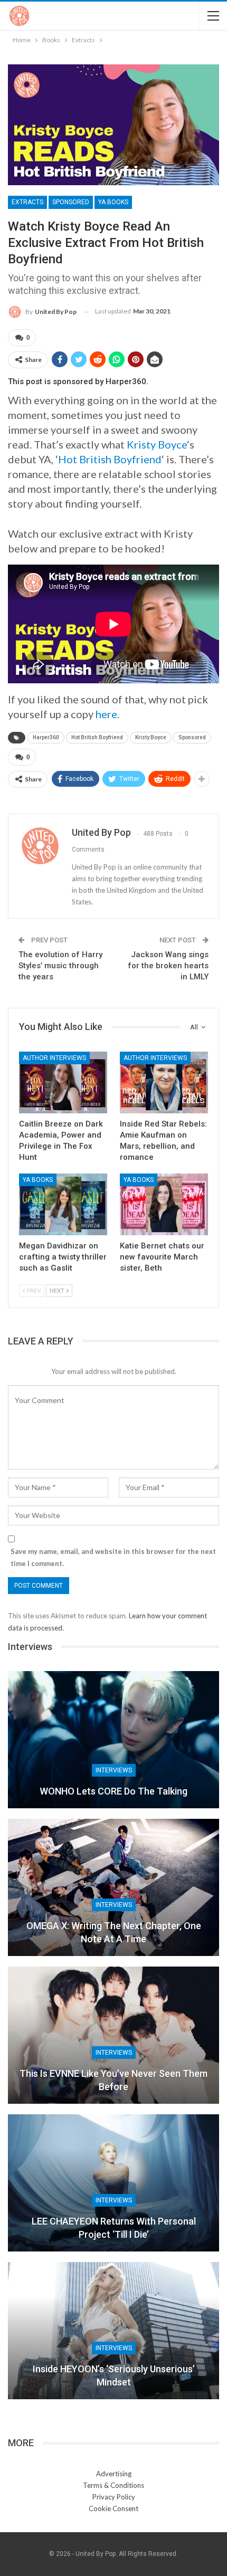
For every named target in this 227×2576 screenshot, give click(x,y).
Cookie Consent (113, 2508)
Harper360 (46, 737)
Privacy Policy (114, 2497)
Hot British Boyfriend (110, 459)
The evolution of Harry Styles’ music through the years (60, 966)
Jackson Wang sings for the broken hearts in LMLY (168, 966)
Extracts (27, 202)
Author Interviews (54, 1058)
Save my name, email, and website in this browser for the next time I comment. (113, 1557)
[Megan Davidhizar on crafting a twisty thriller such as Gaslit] (63, 1204)
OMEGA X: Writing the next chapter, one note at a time (114, 1932)
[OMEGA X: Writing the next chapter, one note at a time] (113, 1887)
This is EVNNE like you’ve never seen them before (113, 2080)
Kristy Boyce (157, 444)
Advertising (114, 2474)
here (106, 714)
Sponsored (71, 202)
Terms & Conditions (113, 2485)
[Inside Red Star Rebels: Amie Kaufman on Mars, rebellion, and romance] (164, 1082)
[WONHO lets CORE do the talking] (113, 1740)
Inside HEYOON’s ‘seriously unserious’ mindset (114, 2375)
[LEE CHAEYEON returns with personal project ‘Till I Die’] (113, 2183)
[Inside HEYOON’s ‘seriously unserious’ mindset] (113, 2331)
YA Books (113, 202)
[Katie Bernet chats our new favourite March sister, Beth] (164, 1204)
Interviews (114, 1770)
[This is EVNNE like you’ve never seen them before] (113, 2035)
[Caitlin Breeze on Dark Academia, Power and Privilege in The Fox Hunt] (63, 1082)
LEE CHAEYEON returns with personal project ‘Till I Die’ (114, 2228)
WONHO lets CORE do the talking (113, 1791)
